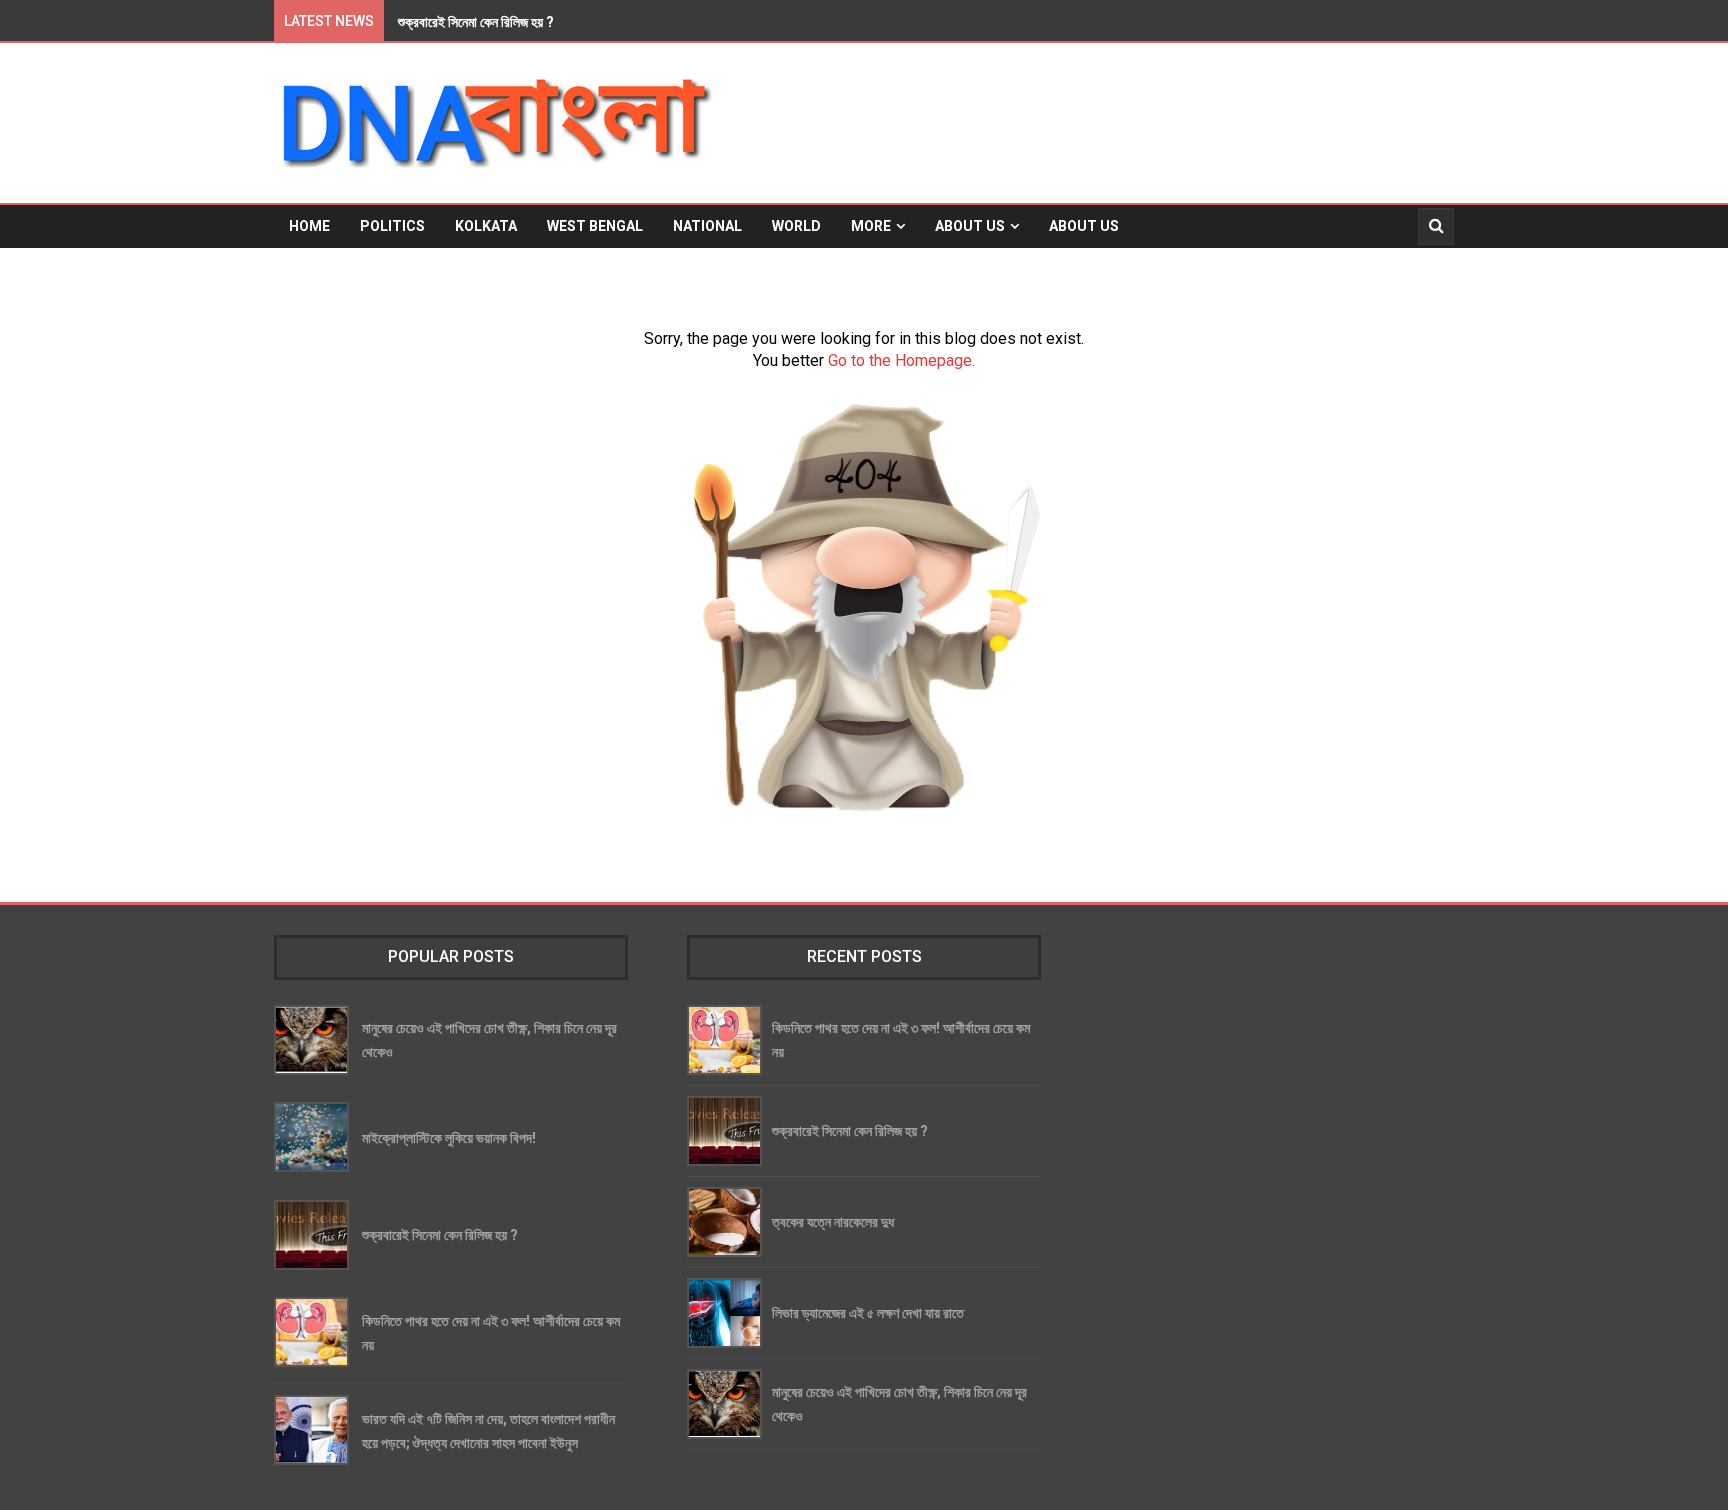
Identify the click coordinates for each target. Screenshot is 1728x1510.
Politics (392, 226)
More (871, 226)
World (796, 226)
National (707, 226)
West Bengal (595, 226)
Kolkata (486, 226)
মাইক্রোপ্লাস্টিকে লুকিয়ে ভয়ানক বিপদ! (449, 1137)
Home (309, 226)
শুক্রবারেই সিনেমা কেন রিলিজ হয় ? (440, 1234)
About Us (970, 226)
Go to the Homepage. (901, 360)
